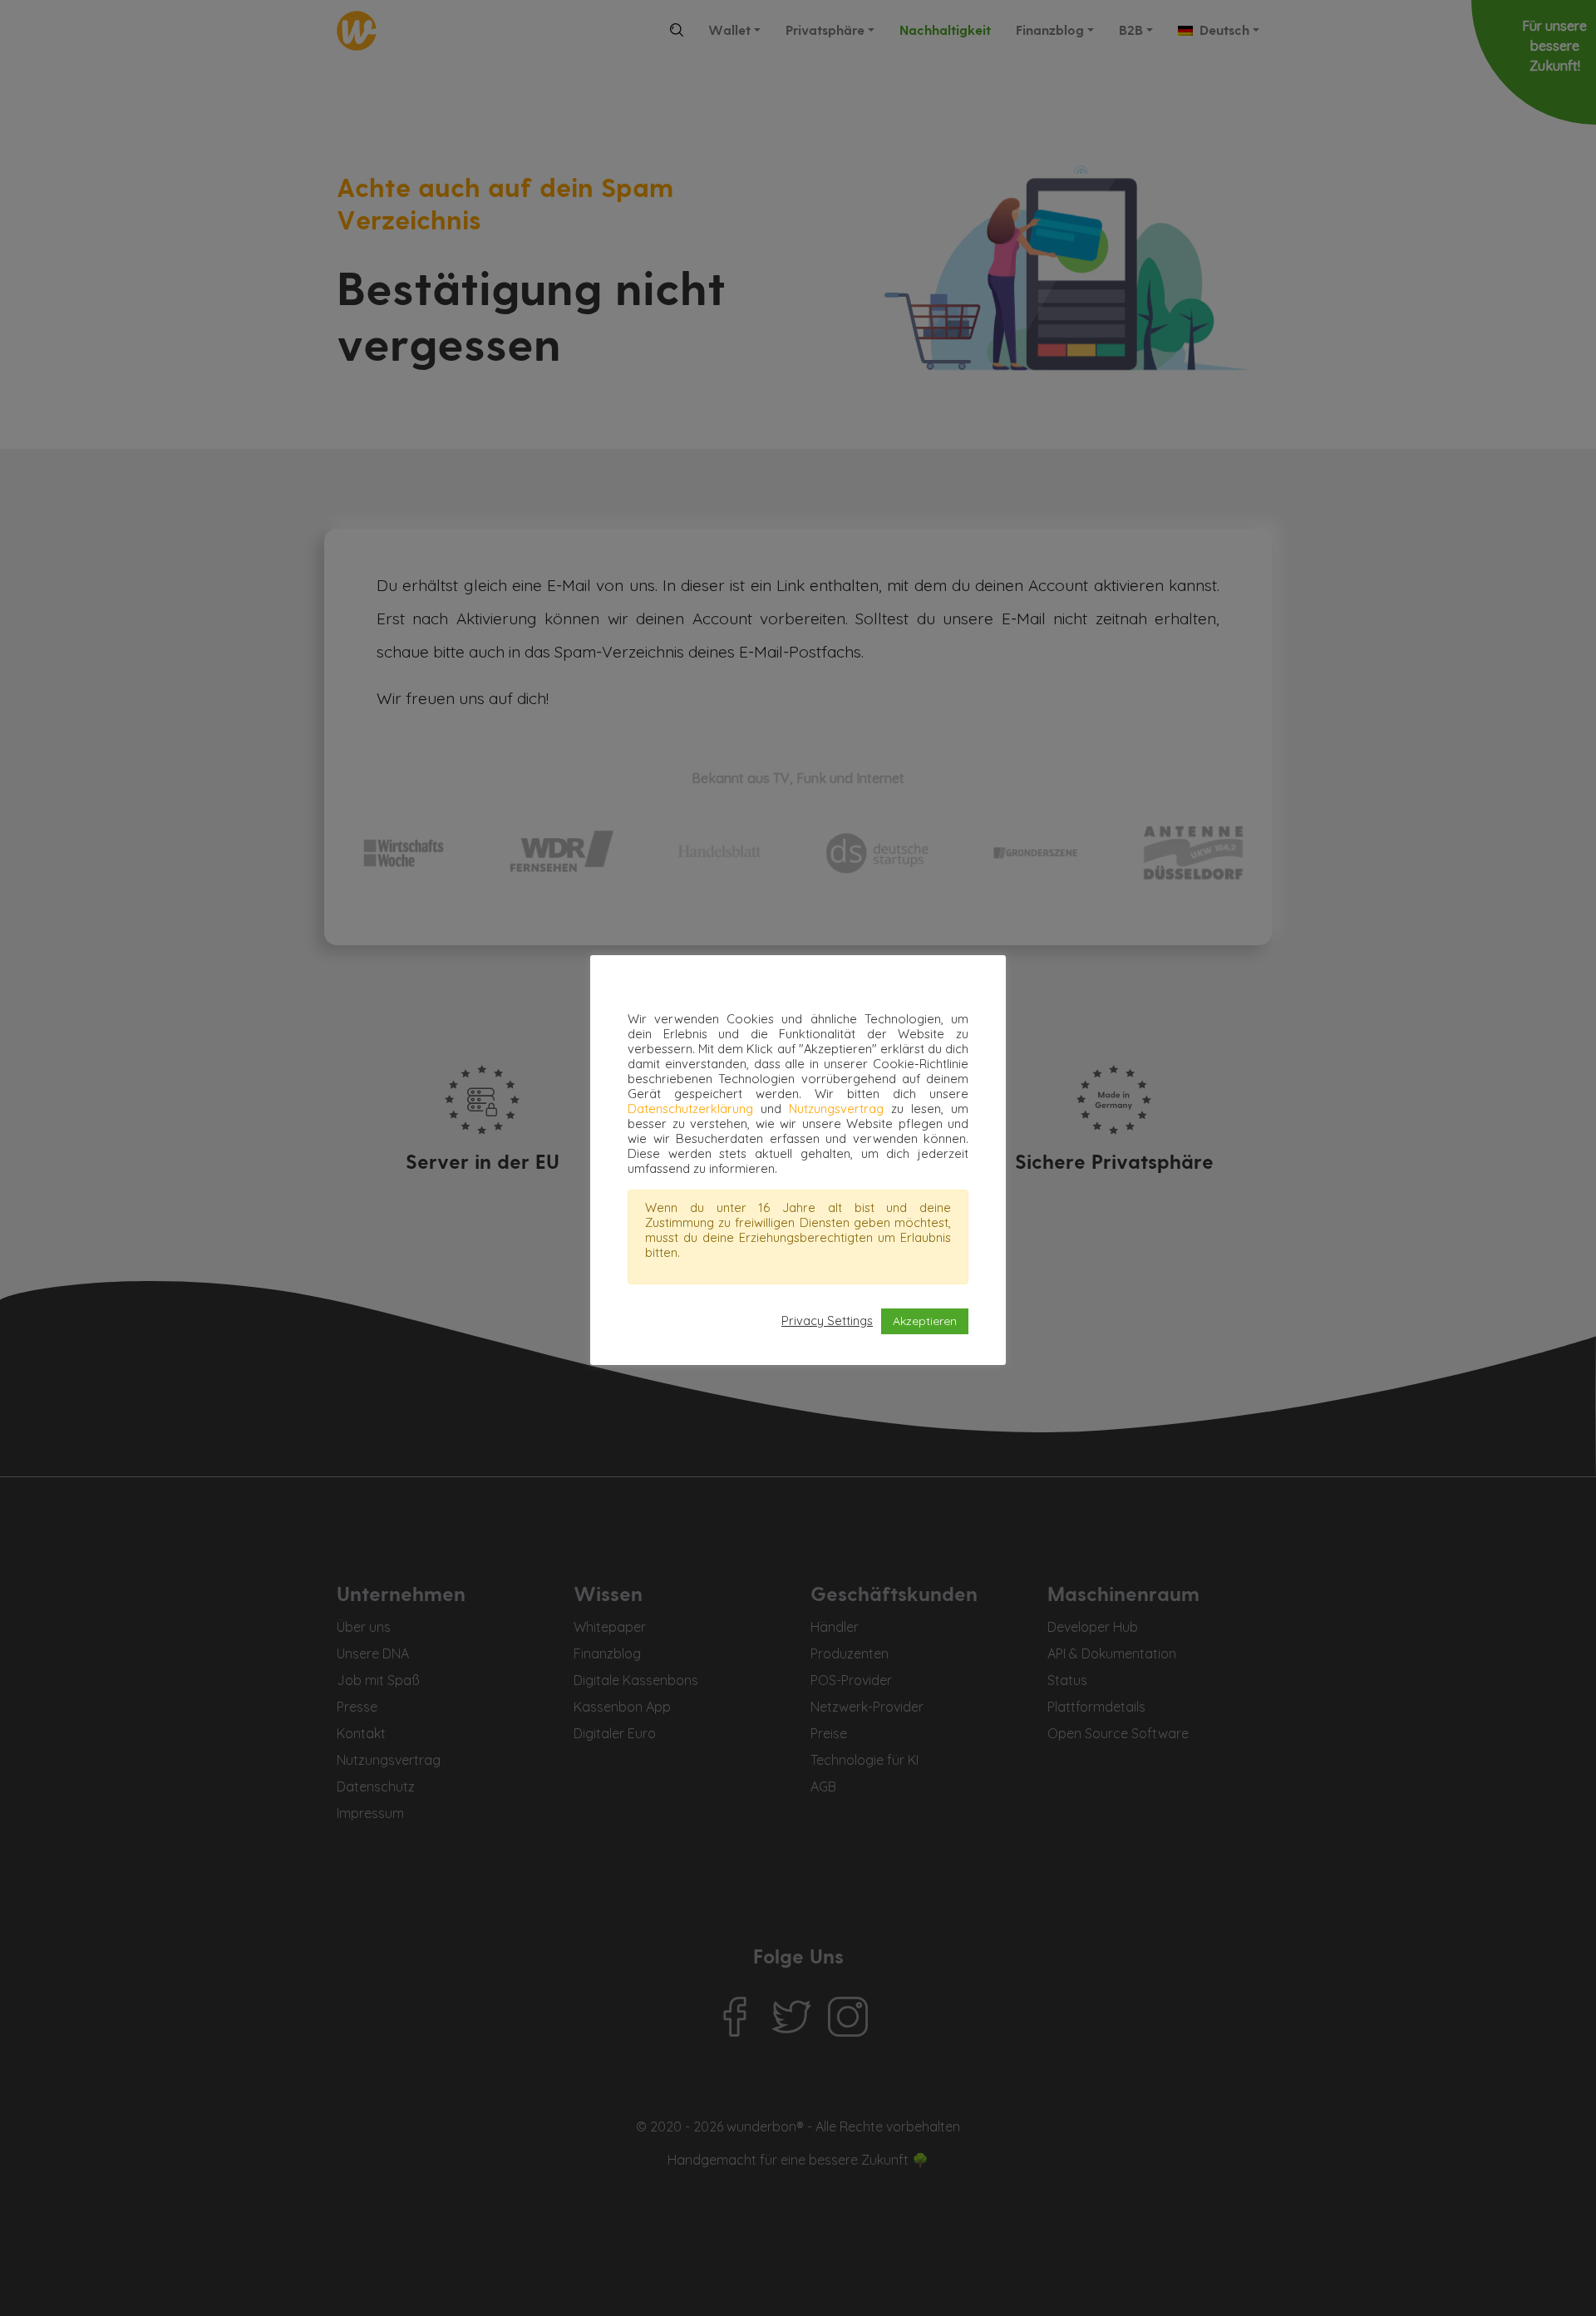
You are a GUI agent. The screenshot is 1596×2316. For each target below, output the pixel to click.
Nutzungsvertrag (836, 1109)
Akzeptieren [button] (925, 1321)
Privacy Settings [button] (827, 1321)
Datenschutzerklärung (690, 1109)
